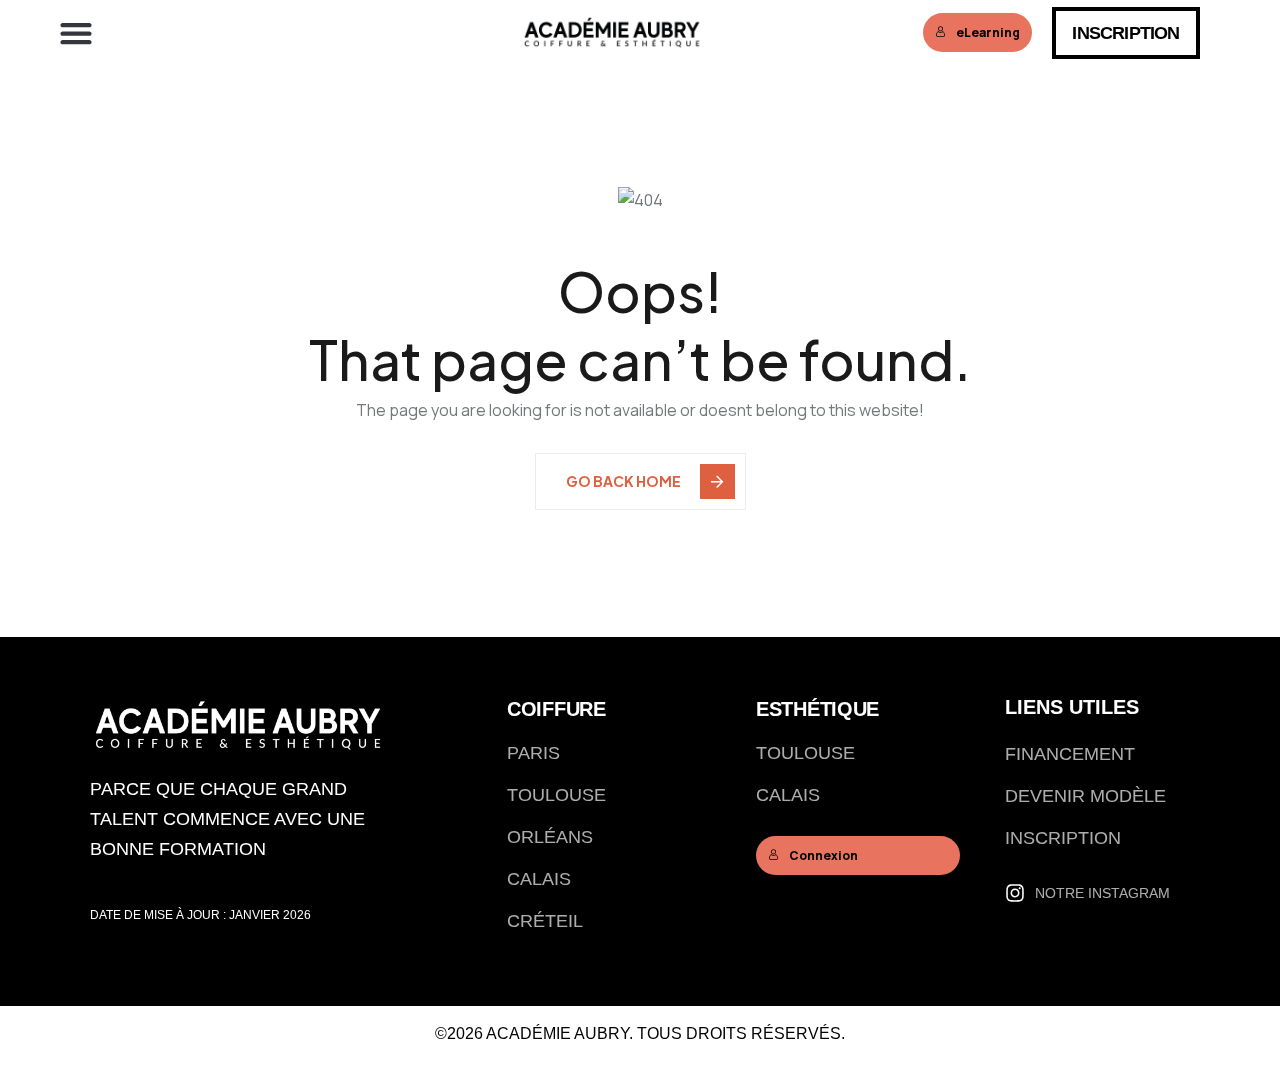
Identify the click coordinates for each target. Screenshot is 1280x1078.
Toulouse (556, 795)
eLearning (988, 32)
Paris (533, 753)
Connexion (823, 855)
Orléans (550, 837)
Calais (539, 879)
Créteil (545, 921)
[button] (75, 32)
